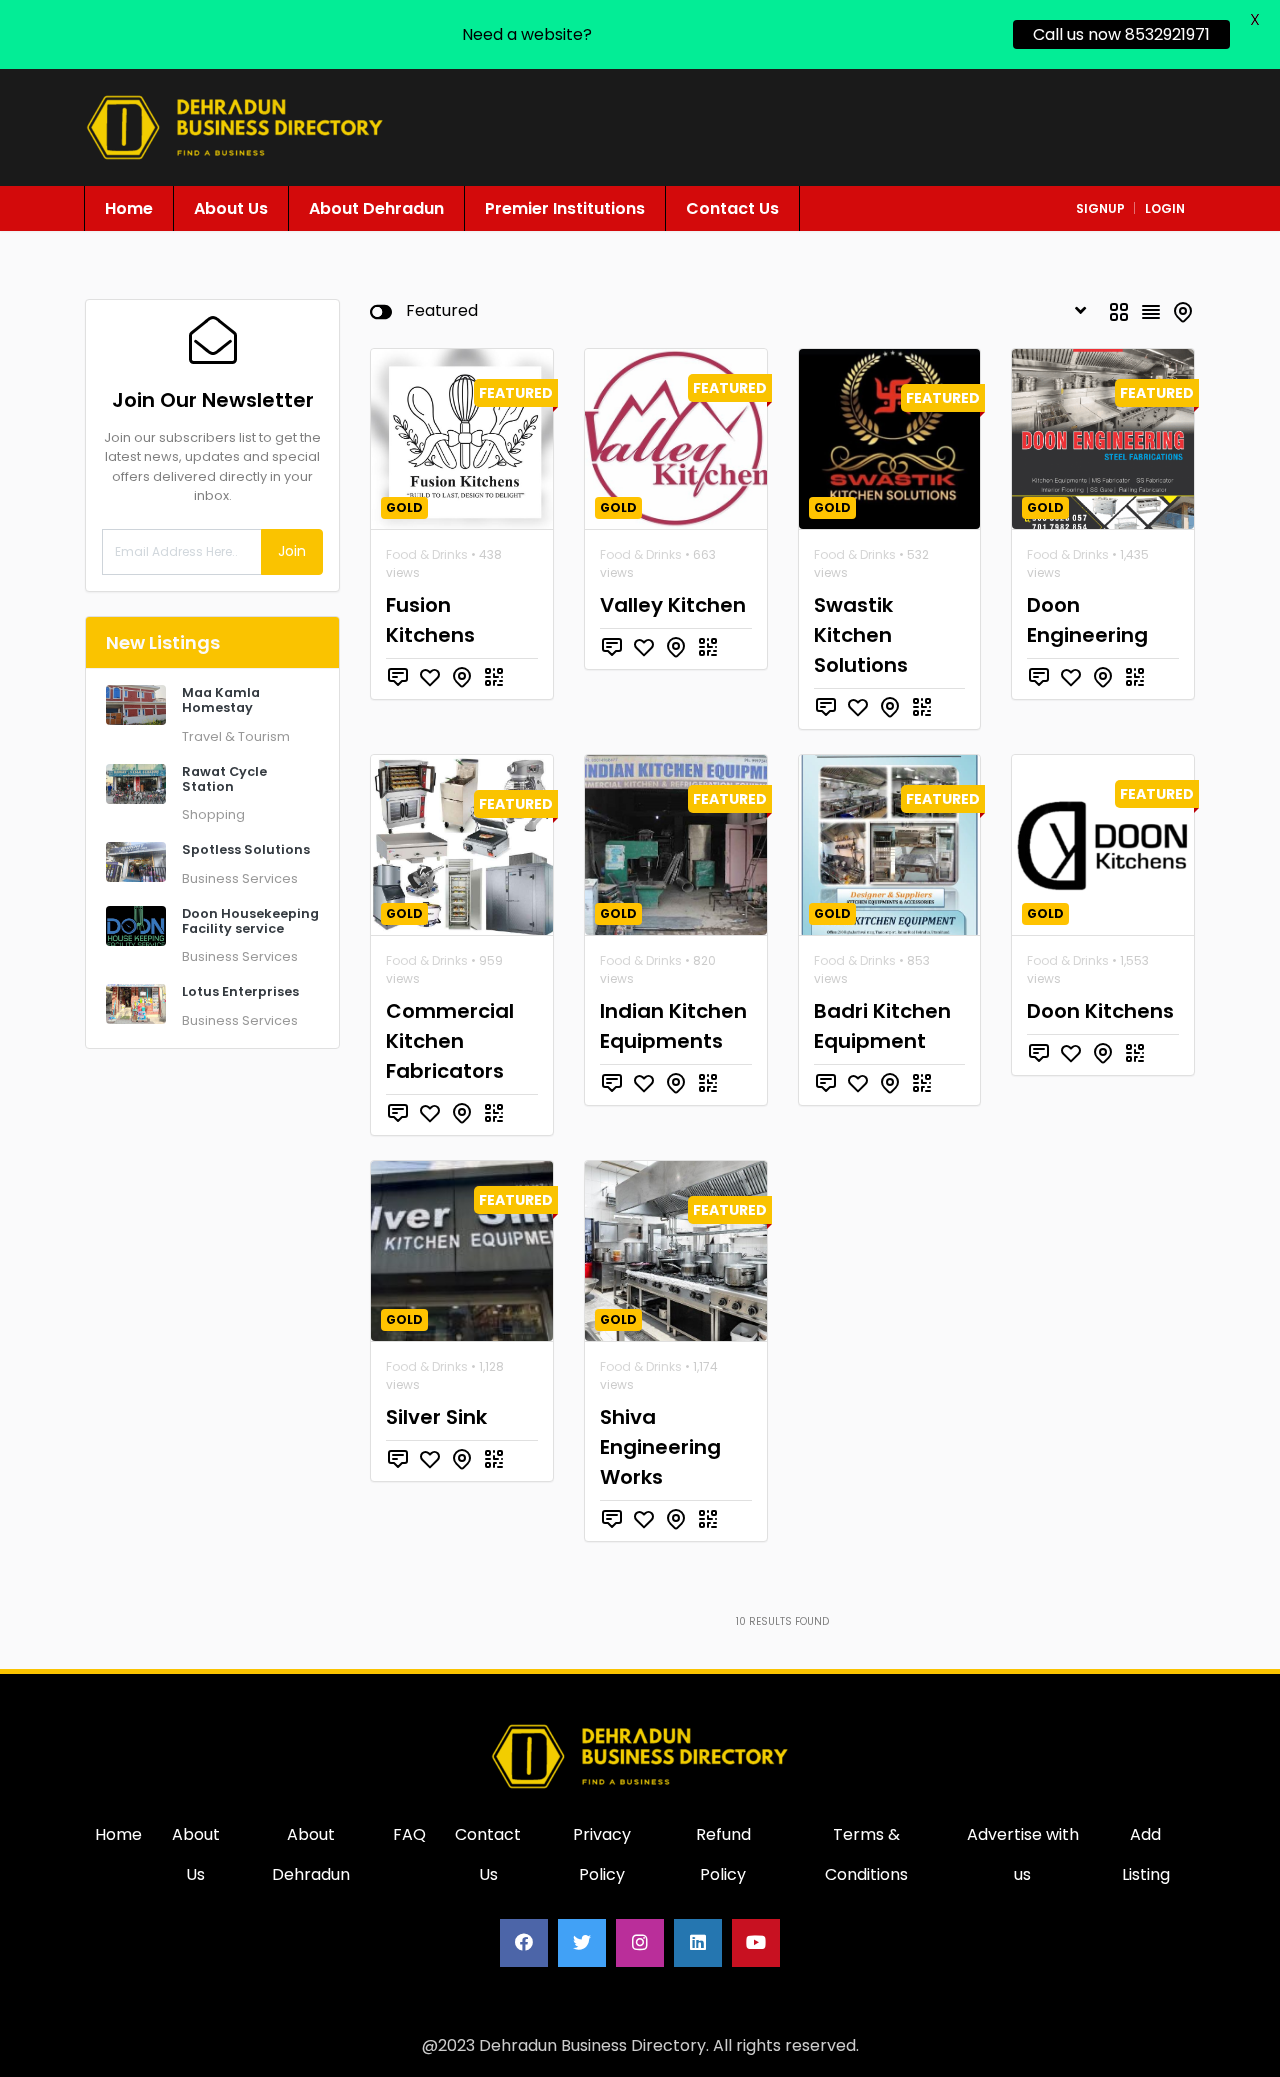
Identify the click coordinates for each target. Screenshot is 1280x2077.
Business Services (240, 878)
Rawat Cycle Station (224, 779)
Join (292, 551)
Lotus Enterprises (240, 991)
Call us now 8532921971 (1121, 34)
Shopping (213, 814)
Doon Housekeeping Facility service (250, 921)
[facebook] (524, 1943)
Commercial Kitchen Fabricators (450, 1041)
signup (1100, 208)
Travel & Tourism (236, 736)
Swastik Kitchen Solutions (861, 635)
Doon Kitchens (1100, 1011)
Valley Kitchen (673, 605)
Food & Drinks (427, 554)
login (1165, 208)
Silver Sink (436, 1417)
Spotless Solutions (246, 849)
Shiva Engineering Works (660, 1447)
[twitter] (582, 1943)
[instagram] (640, 1943)
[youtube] (756, 1943)
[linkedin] (698, 1943)
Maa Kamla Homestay (221, 700)
